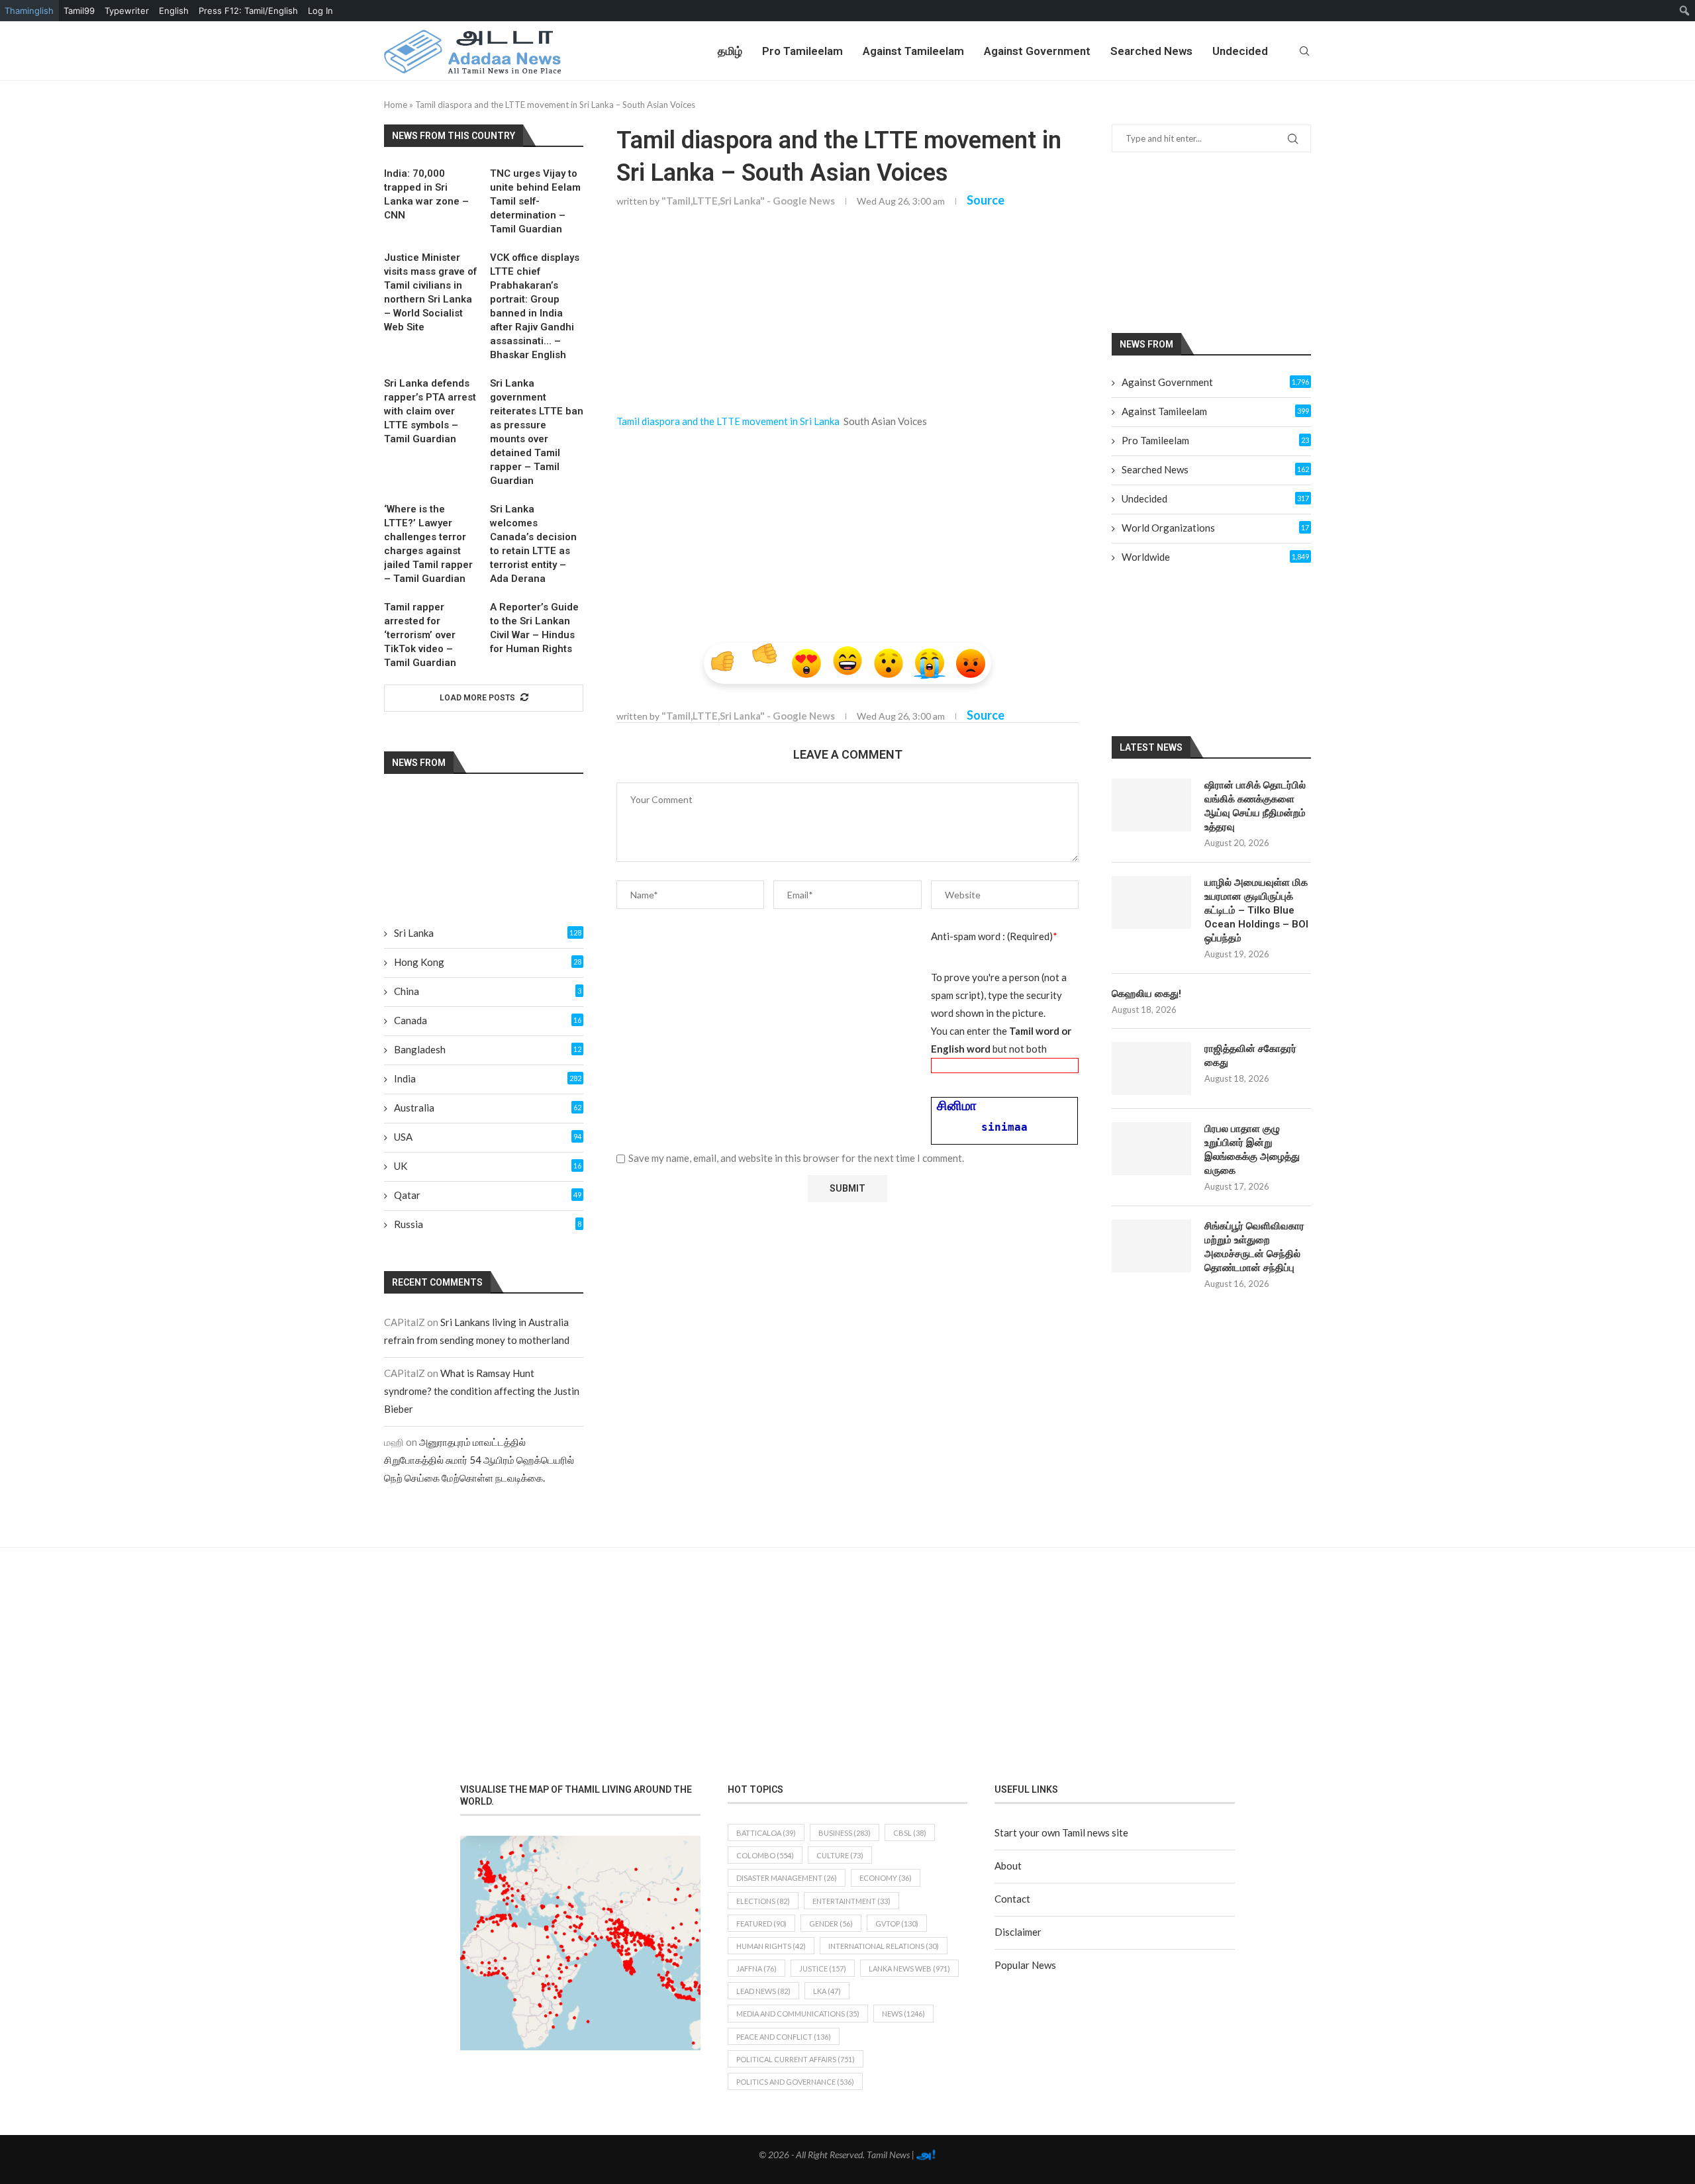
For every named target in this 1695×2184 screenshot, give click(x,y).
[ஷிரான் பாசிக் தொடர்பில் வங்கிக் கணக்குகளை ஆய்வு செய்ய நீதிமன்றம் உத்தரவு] (1151, 805)
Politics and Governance (795, 2082)
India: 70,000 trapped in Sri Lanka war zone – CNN (426, 194)
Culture (840, 1855)
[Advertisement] (847, 317)
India (488, 1078)
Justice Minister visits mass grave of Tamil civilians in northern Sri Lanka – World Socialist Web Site (430, 292)
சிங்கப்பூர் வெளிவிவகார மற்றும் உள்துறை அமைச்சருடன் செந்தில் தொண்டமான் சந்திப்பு (1254, 1247)
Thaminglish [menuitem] (29, 11)
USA (488, 1137)
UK (488, 1166)
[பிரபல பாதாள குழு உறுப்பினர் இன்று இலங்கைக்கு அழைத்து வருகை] (1151, 1149)
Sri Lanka (488, 933)
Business (845, 1833)
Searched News (1151, 51)
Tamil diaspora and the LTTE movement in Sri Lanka (728, 421)
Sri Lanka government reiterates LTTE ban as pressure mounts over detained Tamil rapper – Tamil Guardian (537, 432)
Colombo (765, 1855)
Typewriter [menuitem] (127, 11)
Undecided (1240, 51)
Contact (1012, 1899)
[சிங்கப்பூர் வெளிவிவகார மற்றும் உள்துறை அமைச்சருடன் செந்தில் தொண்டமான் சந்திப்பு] (1151, 1246)
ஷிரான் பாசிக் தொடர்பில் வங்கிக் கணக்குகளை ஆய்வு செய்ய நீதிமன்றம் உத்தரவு (1255, 806)
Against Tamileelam (913, 51)
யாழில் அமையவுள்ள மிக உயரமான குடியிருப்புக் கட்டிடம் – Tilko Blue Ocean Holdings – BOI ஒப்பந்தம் (1256, 910)
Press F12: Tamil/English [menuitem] (248, 11)
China (488, 991)
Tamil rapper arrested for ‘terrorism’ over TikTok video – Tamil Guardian (420, 635)
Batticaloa (766, 1833)
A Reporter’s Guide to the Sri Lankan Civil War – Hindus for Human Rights (534, 628)
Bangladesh (488, 1049)
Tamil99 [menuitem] (79, 11)
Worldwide (1215, 557)
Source (986, 200)
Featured (761, 1923)
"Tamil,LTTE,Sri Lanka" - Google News (748, 201)
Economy (886, 1878)
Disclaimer (1018, 1932)
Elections (763, 1901)
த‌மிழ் (730, 51)
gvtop (897, 1923)
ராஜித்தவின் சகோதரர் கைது (1250, 1056)
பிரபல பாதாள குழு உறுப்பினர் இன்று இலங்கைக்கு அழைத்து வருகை (1252, 1150)
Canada (488, 1020)
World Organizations (1215, 528)
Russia (488, 1224)
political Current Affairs (796, 2059)
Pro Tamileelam (802, 51)
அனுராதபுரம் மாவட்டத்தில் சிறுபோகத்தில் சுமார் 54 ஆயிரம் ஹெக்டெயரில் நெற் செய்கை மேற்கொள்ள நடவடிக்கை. (479, 1460)
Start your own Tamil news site (1061, 1832)
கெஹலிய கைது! (1146, 994)
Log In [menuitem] (320, 11)
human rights (771, 1946)
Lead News (763, 1991)
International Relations (884, 1946)
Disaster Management (787, 1878)
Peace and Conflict (784, 2037)
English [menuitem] (174, 11)
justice (823, 1969)
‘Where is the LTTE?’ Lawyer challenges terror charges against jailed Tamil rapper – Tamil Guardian (428, 544)
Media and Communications (798, 2014)
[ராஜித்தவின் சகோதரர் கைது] (1151, 1068)
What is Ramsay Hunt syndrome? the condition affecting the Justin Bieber (482, 1391)
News (903, 2014)
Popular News (1025, 1965)
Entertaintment (851, 1901)
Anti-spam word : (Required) (994, 936)
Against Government (1037, 51)
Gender (831, 1923)
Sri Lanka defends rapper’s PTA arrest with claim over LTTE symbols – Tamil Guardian (430, 411)
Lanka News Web (909, 1969)
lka (827, 1991)
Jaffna (756, 1969)
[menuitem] (1685, 11)
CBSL (910, 1833)
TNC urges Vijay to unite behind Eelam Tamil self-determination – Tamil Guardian (535, 201)
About (1008, 1866)
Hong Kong (488, 962)
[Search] (1304, 51)
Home (396, 105)
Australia (488, 1108)
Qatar (488, 1195)
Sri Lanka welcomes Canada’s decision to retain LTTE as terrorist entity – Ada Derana (533, 544)
